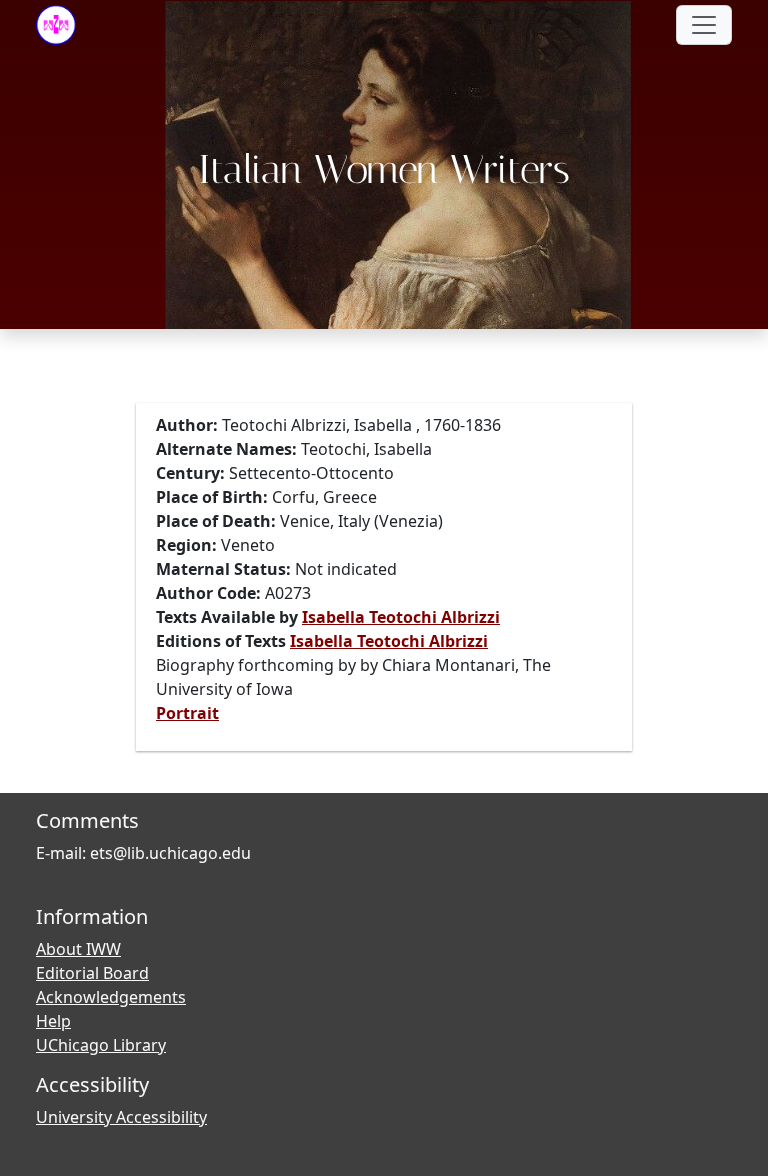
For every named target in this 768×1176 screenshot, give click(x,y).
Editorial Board (92, 973)
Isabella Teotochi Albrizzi (401, 617)
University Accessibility (121, 1117)
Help (53, 1021)
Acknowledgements (111, 997)
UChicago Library (101, 1045)
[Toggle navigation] (704, 25)
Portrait (187, 713)
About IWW (78, 949)
